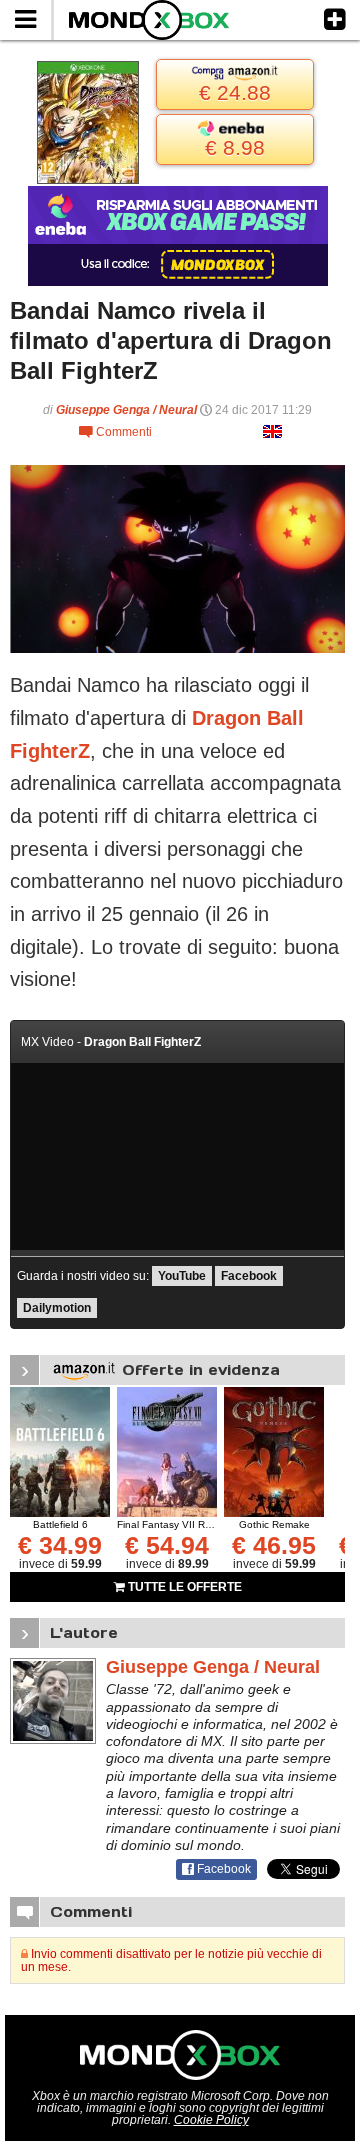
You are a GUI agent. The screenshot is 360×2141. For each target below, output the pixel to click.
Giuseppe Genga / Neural (126, 410)
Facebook (249, 1276)
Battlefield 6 (60, 1524)
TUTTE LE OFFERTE (183, 1587)
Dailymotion (57, 1308)
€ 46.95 (274, 1545)
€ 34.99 (60, 1545)
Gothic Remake (274, 1524)
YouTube (182, 1276)
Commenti (115, 432)
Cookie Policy (211, 2120)
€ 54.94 (167, 1545)
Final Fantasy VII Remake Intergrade (202, 1524)
